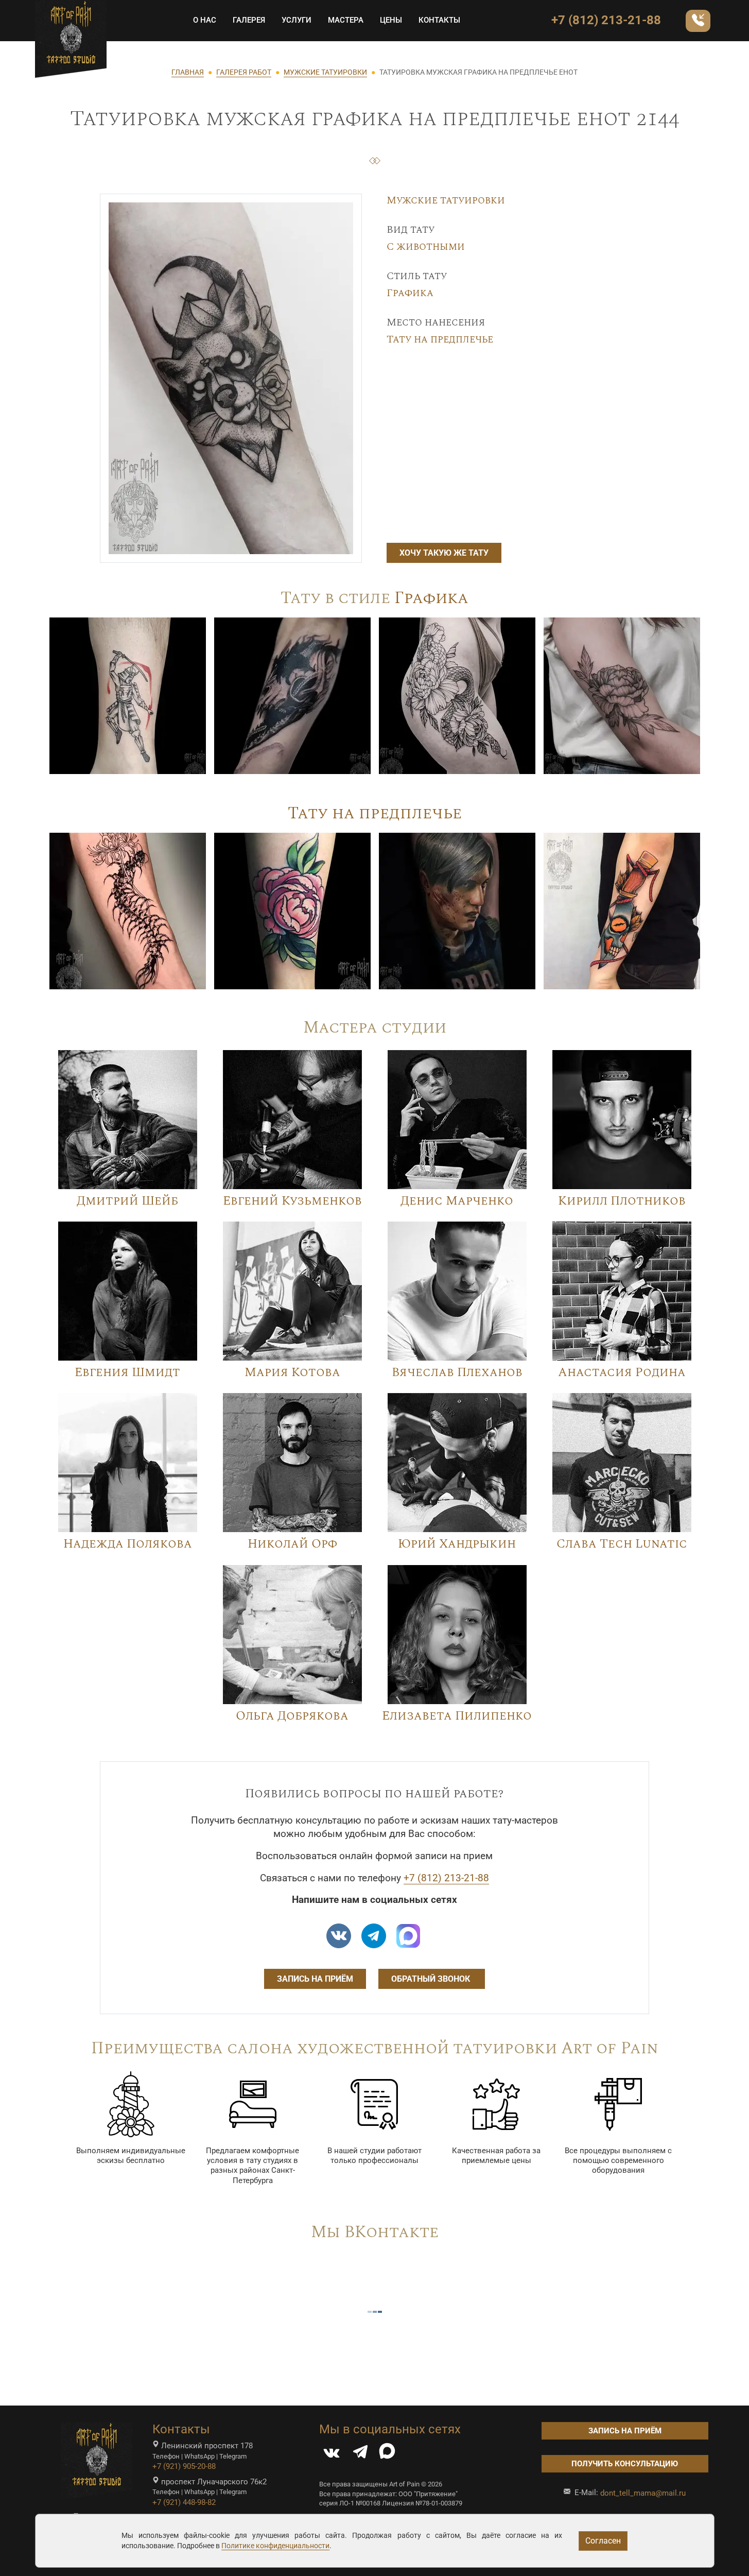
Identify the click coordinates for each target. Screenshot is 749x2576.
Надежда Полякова (128, 1544)
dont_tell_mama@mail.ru (643, 2493)
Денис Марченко (457, 1201)
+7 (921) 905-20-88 (184, 2466)
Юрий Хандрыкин (457, 1544)
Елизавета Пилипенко (457, 1716)
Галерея (249, 20)
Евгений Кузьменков (292, 1201)
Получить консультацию (625, 2464)
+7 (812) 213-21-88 (606, 20)
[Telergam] (374, 1936)
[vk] (339, 1936)
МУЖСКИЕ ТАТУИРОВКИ (325, 72)
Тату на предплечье (440, 339)
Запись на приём (315, 1979)
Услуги (297, 20)
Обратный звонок (432, 1979)
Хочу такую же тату (444, 553)
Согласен (603, 2541)
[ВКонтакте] (332, 2454)
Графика (410, 293)
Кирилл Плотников (622, 1201)
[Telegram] (360, 2454)
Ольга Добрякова (292, 1716)
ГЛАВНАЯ (188, 72)
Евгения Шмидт (127, 1372)
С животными (426, 247)
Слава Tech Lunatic (622, 1544)
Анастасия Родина (622, 1372)
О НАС (205, 20)
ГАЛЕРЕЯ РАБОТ (244, 72)
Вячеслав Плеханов (457, 1372)
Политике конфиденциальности (275, 2546)
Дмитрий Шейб (127, 1201)
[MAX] (387, 2454)
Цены (391, 20)
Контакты (439, 20)
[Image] (128, 695)
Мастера (346, 20)
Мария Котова (292, 1372)
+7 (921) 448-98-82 (184, 2502)
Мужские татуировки (446, 200)
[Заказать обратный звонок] (698, 21)
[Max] (408, 1936)
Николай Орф (292, 1544)
